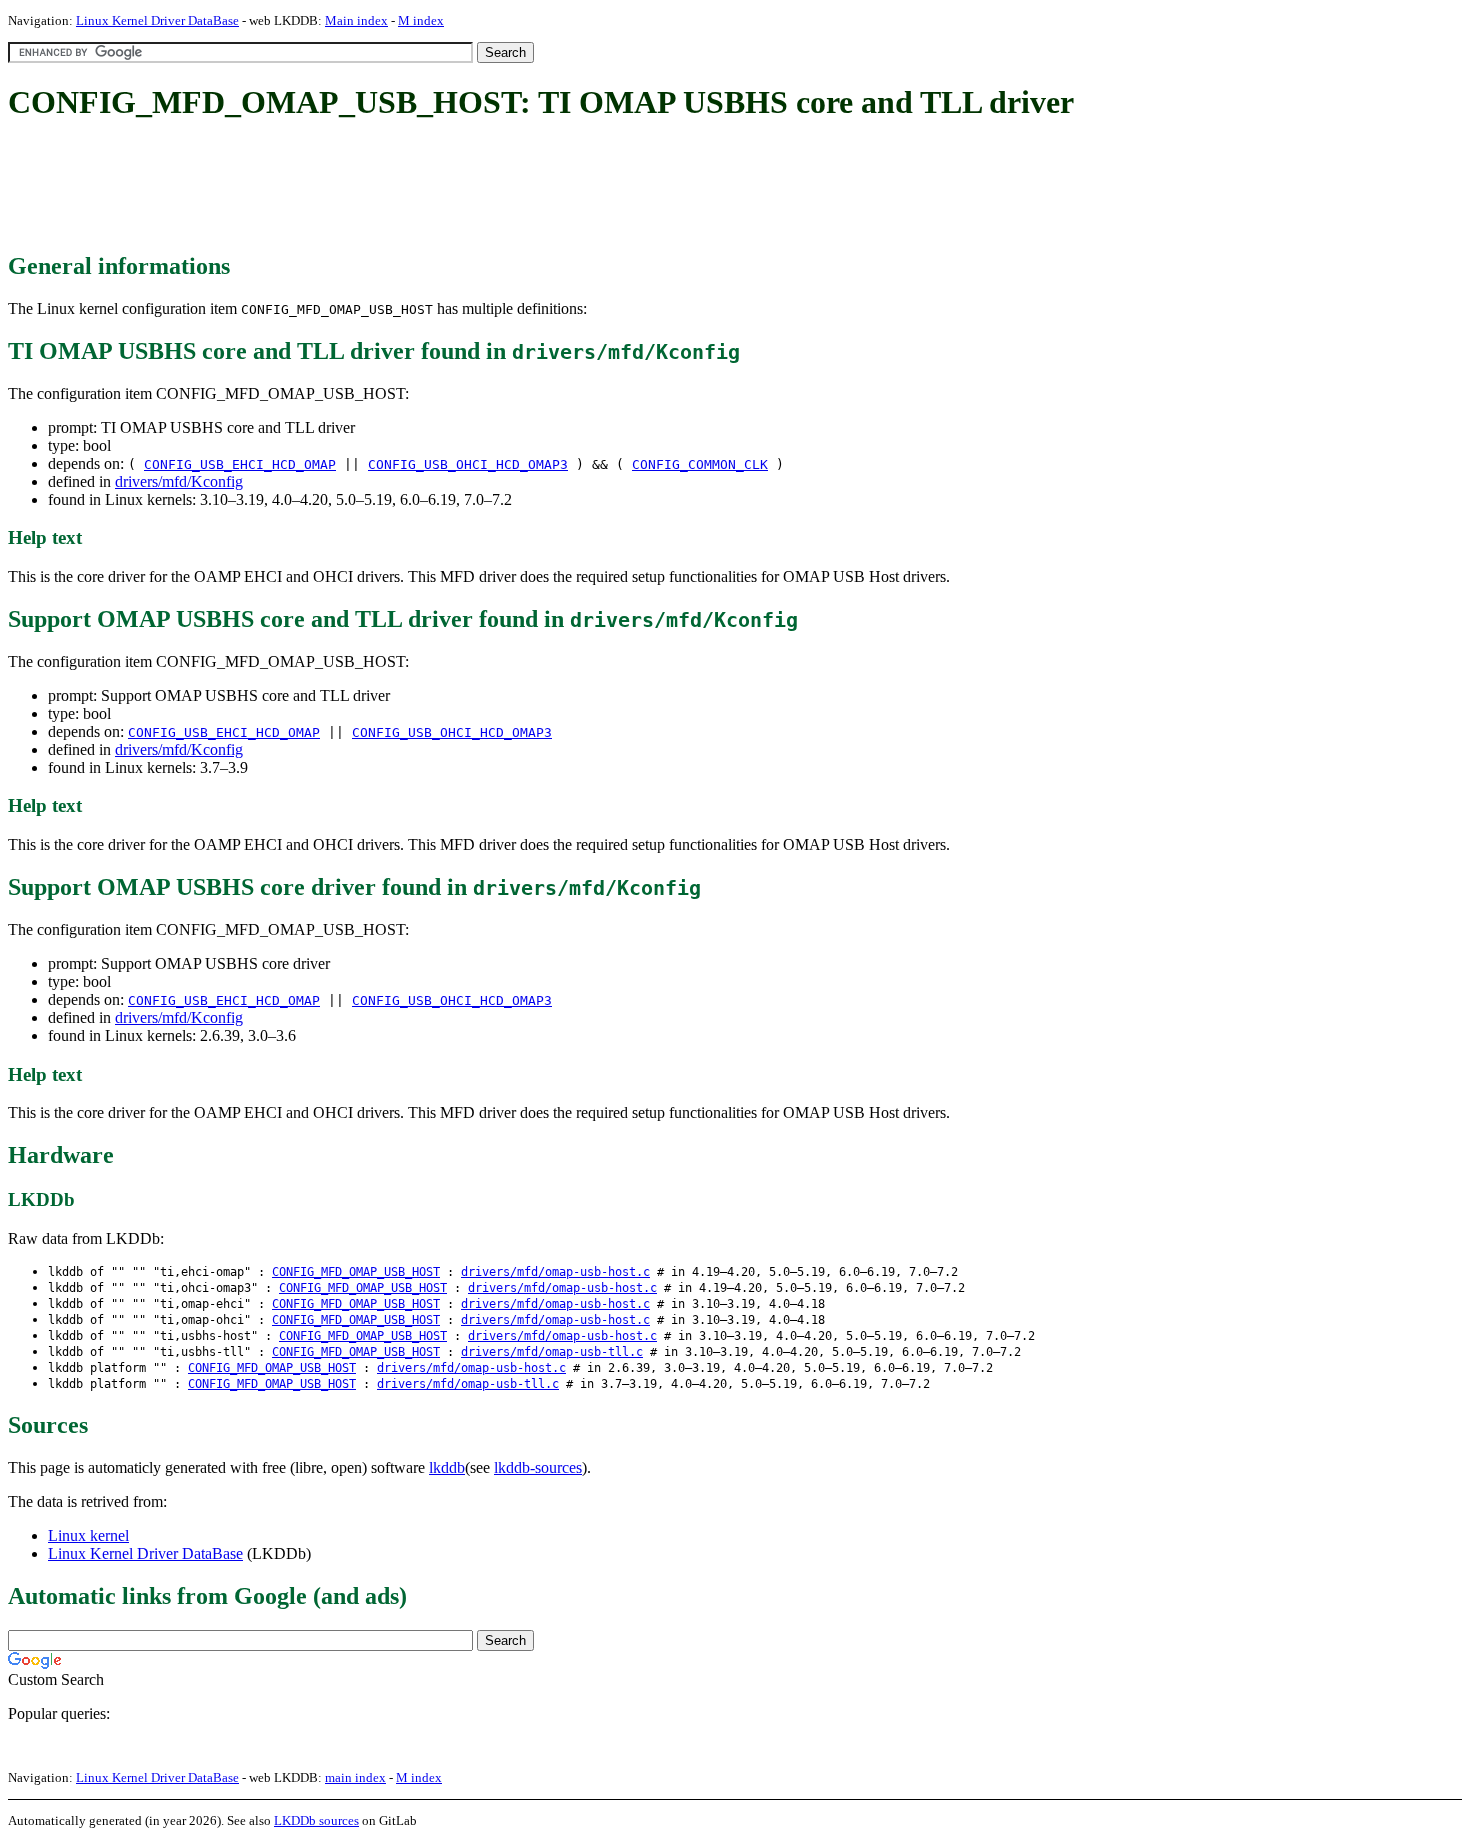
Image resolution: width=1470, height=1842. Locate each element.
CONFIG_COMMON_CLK (700, 464)
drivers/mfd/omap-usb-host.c (555, 1272)
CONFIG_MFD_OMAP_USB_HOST (356, 1272)
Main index (356, 20)
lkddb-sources (538, 1467)
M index (421, 20)
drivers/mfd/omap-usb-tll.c (552, 1352)
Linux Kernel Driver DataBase (157, 20)
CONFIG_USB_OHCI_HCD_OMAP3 (468, 464)
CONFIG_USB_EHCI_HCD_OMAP (240, 464)
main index (355, 1777)
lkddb (447, 1467)
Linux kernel (88, 1535)
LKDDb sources (316, 1820)
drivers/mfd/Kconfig (179, 481)
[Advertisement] (372, 188)
